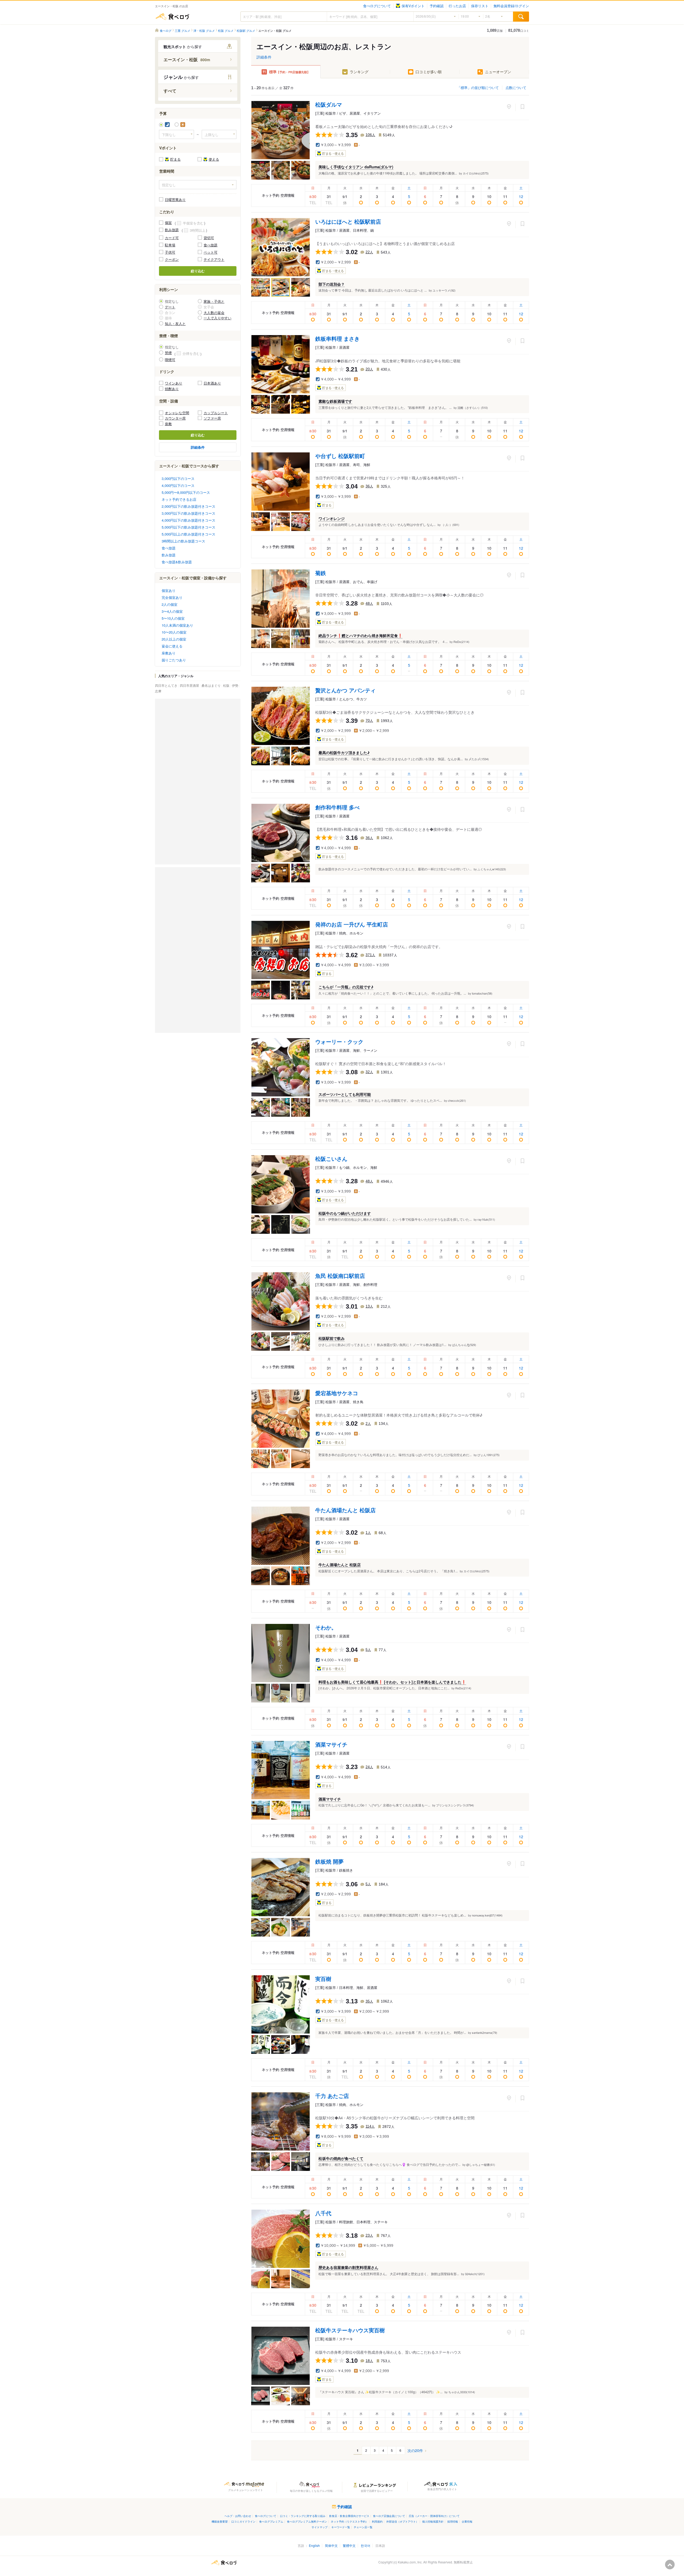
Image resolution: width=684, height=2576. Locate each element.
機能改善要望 (220, 2521)
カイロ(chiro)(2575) (476, 173)
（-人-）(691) (450, 525)
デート (170, 307)
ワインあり (174, 383)
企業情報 (467, 2521)
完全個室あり (172, 597)
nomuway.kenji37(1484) (487, 1915)
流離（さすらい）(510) (473, 408)
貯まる (175, 159)
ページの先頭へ (670, 2565)
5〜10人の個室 (173, 618)
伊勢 (236, 685)
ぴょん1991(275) (489, 1455)
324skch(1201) (475, 2274)
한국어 (366, 2545)
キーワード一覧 (341, 2527)
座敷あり (169, 653)
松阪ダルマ (329, 104)
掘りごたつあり (174, 660)
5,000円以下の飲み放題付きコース (189, 527)
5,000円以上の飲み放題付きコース (189, 534)
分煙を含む (191, 353)
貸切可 (209, 238)
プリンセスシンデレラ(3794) (455, 1805)
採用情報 (453, 2521)
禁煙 (168, 353)
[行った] (509, 107)
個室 (168, 222)
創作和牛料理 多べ (337, 807)
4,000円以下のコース (178, 485)
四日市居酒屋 (190, 685)
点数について (516, 88)
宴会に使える (172, 646)
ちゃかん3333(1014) (462, 2392)
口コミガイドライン (243, 2521)
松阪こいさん (331, 1159)
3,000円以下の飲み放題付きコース (189, 513)
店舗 (495, 30)
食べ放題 (211, 245)
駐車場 (170, 245)
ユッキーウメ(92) (444, 290)
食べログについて (377, 6)
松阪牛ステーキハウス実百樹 (350, 2330)
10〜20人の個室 (174, 632)
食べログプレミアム (271, 2521)
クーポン (172, 259)
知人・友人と (175, 323)
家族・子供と (214, 301)
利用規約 (377, 2521)
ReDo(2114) (461, 642)
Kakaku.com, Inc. (410, 2562)
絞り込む (198, 271)
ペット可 (211, 252)
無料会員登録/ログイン (511, 6)
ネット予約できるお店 (179, 499)
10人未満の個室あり (177, 625)
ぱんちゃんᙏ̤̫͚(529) (464, 1345)
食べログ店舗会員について (389, 2516)
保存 (522, 107)
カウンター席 (175, 418)
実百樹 (323, 1979)
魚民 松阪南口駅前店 (340, 1276)
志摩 (158, 691)
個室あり (169, 590)
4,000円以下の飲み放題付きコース (189, 520)
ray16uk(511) (486, 1219)
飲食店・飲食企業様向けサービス (349, 2516)
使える (214, 159)
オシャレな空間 (177, 413)
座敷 (168, 424)
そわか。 (326, 1627)
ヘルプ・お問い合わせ (238, 2516)
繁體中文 (349, 2545)
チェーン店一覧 (363, 2527)
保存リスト (480, 6)
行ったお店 (457, 6)
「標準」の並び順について (478, 88)
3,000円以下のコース (178, 478)
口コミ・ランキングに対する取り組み (303, 2516)
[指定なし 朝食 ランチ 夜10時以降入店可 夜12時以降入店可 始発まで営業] (198, 185)
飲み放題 (172, 230)
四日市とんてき (167, 685)
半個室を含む (193, 223)
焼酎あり (172, 389)
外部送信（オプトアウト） (402, 2521)
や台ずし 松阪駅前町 (340, 456)
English (314, 2545)
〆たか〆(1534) (479, 759)
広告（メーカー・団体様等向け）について (434, 2516)
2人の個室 (170, 604)
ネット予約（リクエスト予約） (349, 2521)
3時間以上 (198, 230)
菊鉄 (321, 573)
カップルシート (216, 413)
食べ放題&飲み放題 (177, 562)
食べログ (172, 17)
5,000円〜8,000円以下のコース (186, 492)
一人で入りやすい (217, 318)
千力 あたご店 (332, 2096)
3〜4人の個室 (172, 611)
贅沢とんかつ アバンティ (345, 690)
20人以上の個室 (174, 639)
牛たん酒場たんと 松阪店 (345, 1510)
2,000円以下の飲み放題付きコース (189, 506)
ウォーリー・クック (339, 1041)
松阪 (227, 685)
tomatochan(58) (482, 993)
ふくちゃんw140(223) (492, 869)
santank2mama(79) (485, 2032)
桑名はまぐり (211, 685)
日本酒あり (212, 383)
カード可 (172, 238)
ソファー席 (212, 418)
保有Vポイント (413, 6)
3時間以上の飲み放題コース (183, 541)
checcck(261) (457, 1100)
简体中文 (331, 2545)
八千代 (323, 2213)
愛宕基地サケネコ (337, 1393)
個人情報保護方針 (433, 2521)
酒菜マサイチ (331, 1744)
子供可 (170, 252)
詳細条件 (264, 57)
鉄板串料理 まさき (337, 338)
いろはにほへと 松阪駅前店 (348, 221)
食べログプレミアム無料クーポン (307, 2521)
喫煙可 (170, 360)
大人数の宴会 (214, 313)
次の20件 (415, 2451)
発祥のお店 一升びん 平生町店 (352, 924)
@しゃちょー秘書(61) (481, 2164)
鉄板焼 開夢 (329, 1861)
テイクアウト (214, 259)
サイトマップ (320, 2527)
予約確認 (437, 6)
